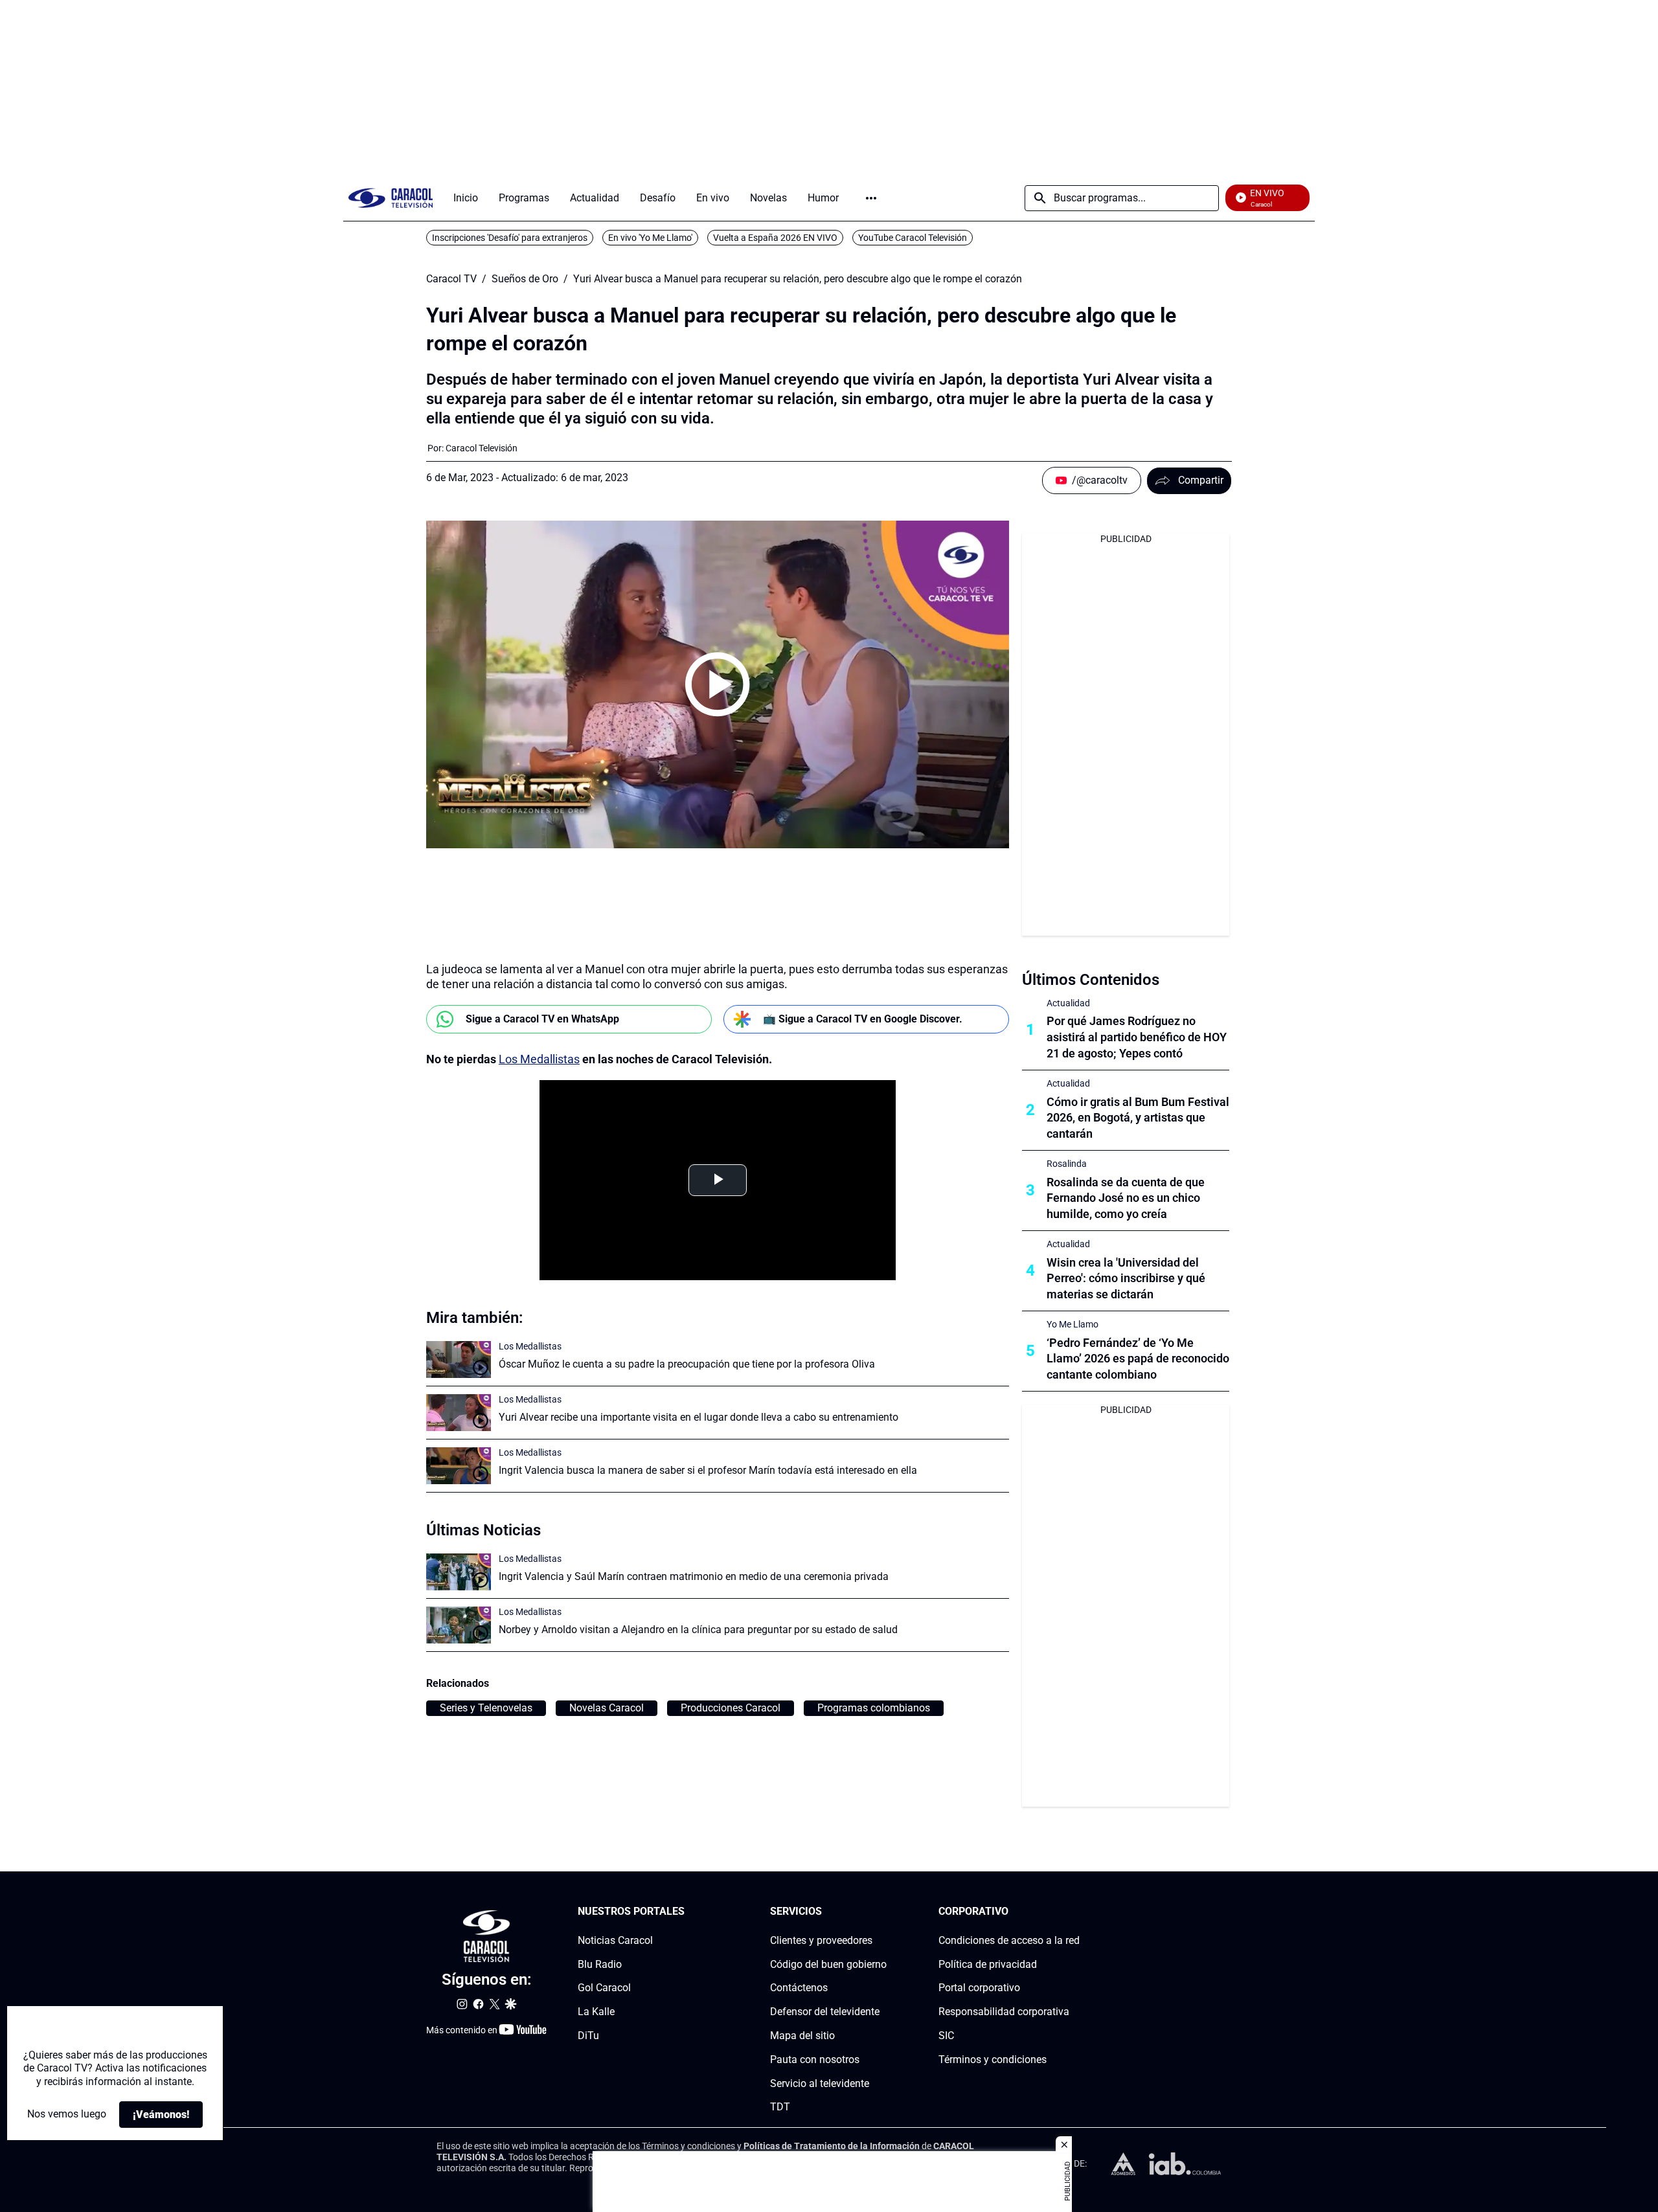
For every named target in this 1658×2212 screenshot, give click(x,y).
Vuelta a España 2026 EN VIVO (775, 238)
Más (871, 198)
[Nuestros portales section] (688, 1912)
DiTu (588, 2036)
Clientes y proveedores (821, 1940)
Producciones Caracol (731, 1708)
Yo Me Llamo (1073, 1324)
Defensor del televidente (825, 2012)
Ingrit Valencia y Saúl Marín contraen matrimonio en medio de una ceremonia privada (694, 1576)
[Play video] (718, 684)
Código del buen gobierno (828, 1964)
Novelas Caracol (607, 1708)
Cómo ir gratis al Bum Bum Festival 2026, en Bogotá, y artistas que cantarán (1138, 1118)
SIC (946, 2036)
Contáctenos (799, 1988)
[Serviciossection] (883, 1912)
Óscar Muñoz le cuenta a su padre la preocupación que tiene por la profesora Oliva (687, 1364)
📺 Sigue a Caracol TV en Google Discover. (863, 1019)
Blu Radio (600, 1964)
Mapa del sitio (802, 2036)
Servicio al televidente (820, 2083)
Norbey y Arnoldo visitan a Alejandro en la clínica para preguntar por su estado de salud (698, 1630)
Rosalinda (1067, 1164)
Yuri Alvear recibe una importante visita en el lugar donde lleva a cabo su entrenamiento (698, 1417)
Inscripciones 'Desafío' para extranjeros (510, 238)
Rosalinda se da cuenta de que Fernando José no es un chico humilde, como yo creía (1126, 1198)
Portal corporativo (979, 1988)
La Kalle (596, 2012)
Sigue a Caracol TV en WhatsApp (542, 1019)
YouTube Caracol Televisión (913, 238)
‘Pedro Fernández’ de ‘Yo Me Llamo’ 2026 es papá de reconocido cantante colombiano (1138, 1359)
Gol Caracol (604, 1988)
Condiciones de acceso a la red (1009, 1940)
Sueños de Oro (525, 279)
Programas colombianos (874, 1708)
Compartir (1201, 480)
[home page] (391, 198)
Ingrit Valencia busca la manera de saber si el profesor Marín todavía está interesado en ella (708, 1470)
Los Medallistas (539, 1059)
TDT (780, 2107)
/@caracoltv (1100, 480)
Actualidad (1068, 1003)
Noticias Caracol (615, 1940)
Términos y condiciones (993, 2060)
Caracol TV (451, 279)
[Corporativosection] (1076, 1912)
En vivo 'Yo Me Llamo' (650, 238)
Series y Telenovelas (486, 1708)
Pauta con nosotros (815, 2060)
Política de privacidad (988, 1964)
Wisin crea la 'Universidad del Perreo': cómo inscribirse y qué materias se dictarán (1126, 1279)
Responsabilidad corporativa (1004, 2012)
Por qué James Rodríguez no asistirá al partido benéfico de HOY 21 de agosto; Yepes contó (1137, 1037)
